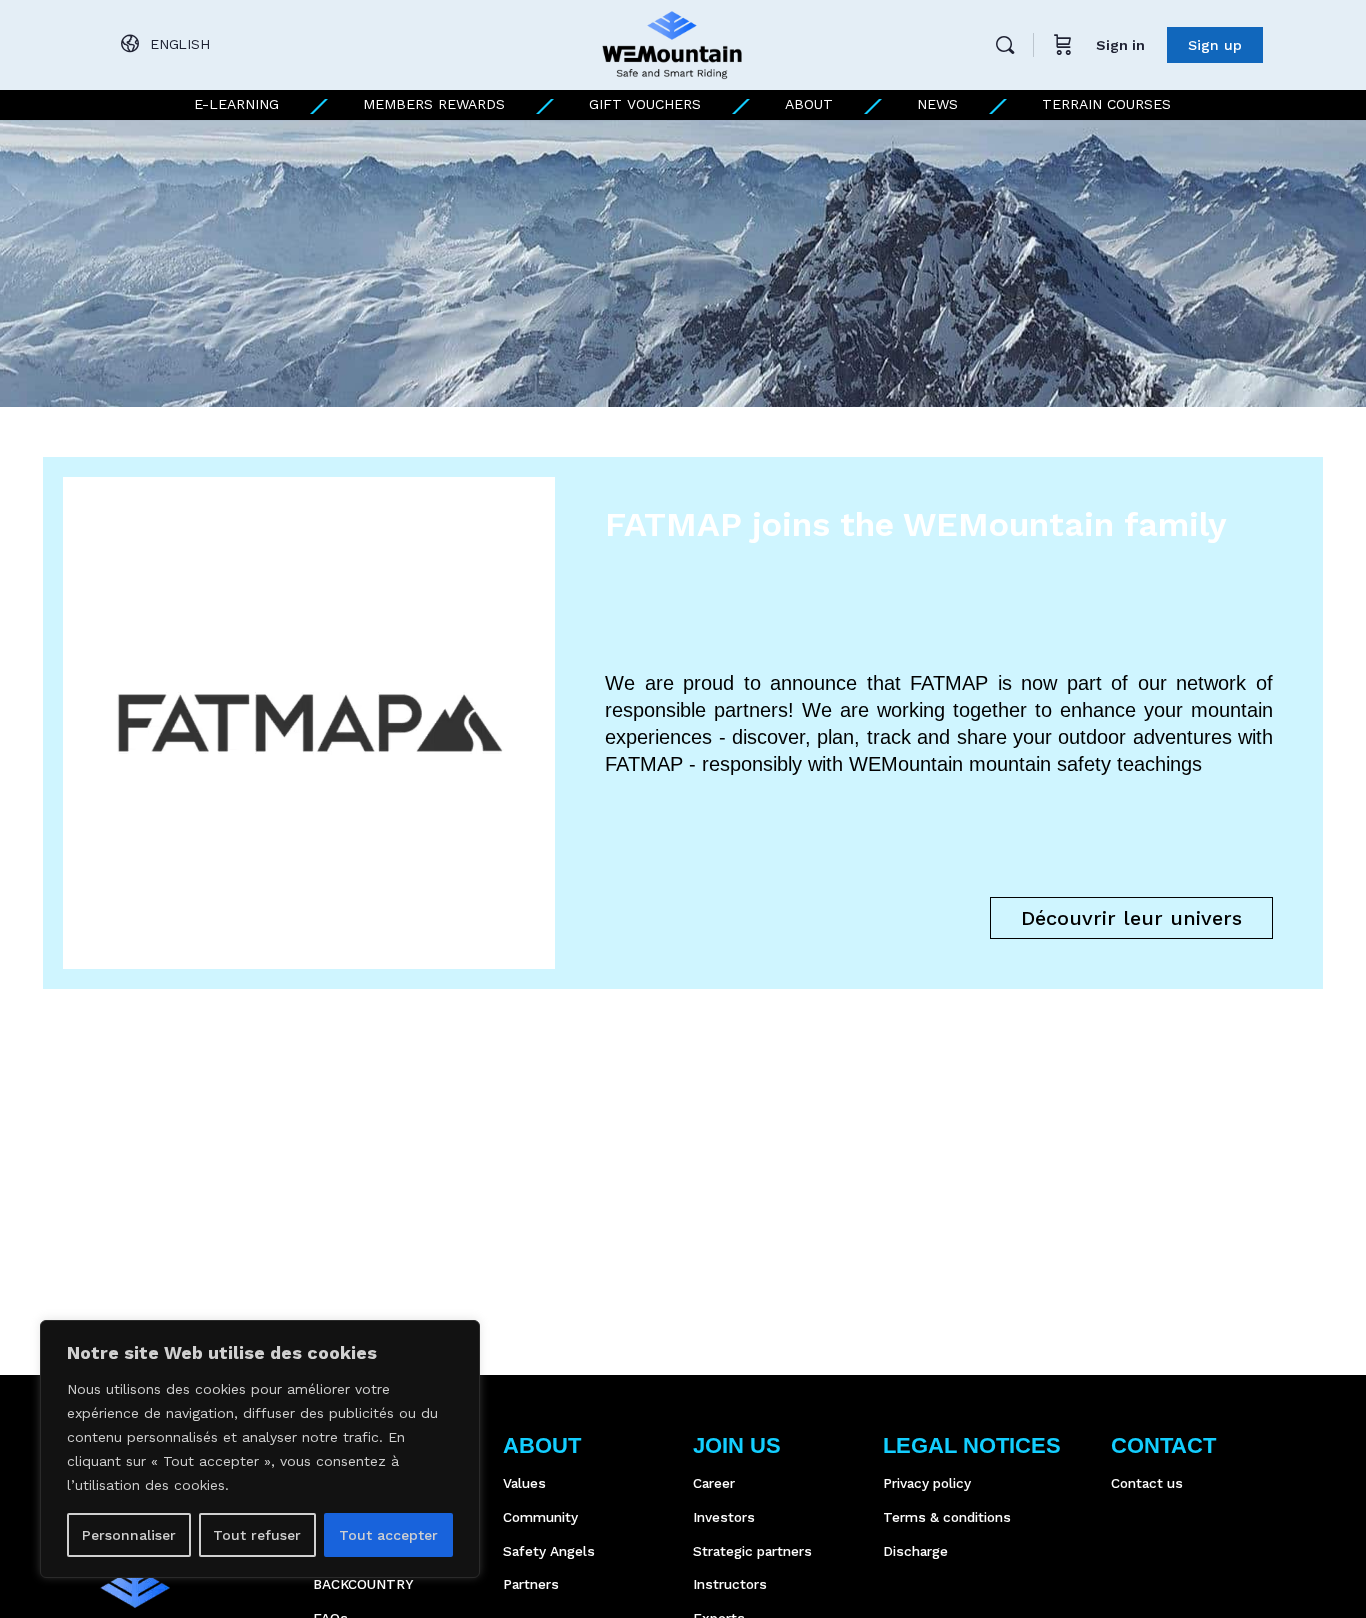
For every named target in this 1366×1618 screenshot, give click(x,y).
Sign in (1120, 45)
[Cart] (1063, 45)
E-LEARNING (236, 104)
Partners (531, 1584)
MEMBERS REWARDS (434, 104)
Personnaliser (129, 1535)
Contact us (1147, 1483)
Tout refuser (257, 1535)
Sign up (1215, 45)
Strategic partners (752, 1551)
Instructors (730, 1584)
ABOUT (809, 104)
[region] (260, 1449)
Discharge (915, 1551)
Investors (724, 1517)
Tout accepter (388, 1535)
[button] (1131, 918)
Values (524, 1483)
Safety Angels (549, 1551)
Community (540, 1517)
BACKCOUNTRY (363, 1584)
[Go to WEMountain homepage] (672, 43)
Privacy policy (927, 1483)
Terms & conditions (947, 1517)
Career (714, 1483)
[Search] (1005, 45)
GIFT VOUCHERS (645, 104)
